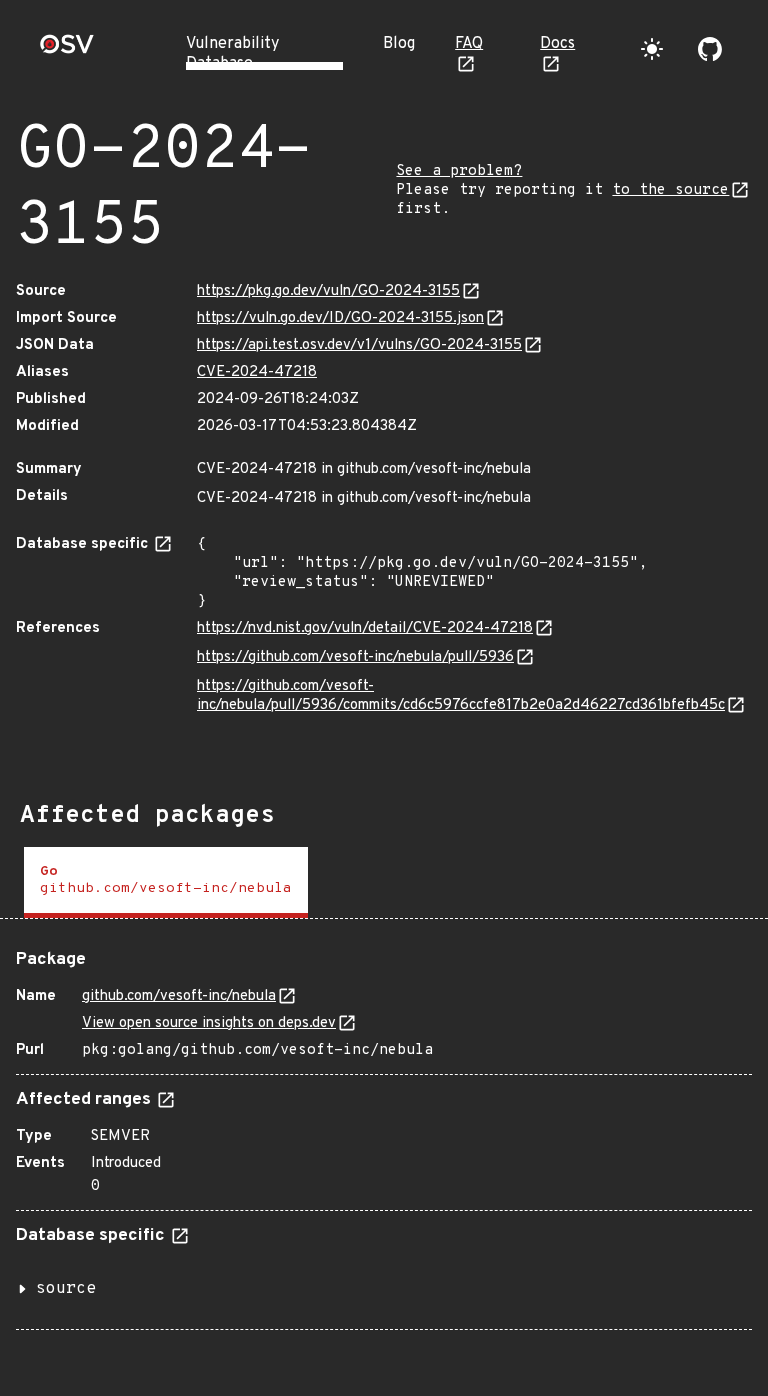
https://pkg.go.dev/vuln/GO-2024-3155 (328, 291)
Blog (399, 44)
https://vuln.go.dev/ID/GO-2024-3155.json (340, 318)
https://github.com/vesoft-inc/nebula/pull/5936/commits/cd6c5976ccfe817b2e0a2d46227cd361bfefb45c (461, 696)
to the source (670, 190)
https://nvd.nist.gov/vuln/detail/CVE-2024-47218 (365, 628)
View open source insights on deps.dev (209, 1023)
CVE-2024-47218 (257, 372)
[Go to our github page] (710, 49)
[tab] (166, 882)
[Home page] (67, 50)
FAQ (469, 44)
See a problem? (459, 171)
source (66, 1289)
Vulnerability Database (232, 54)
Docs (557, 44)
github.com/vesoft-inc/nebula (179, 996)
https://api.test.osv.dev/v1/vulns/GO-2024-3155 (359, 345)
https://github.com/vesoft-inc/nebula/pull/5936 (355, 657)
